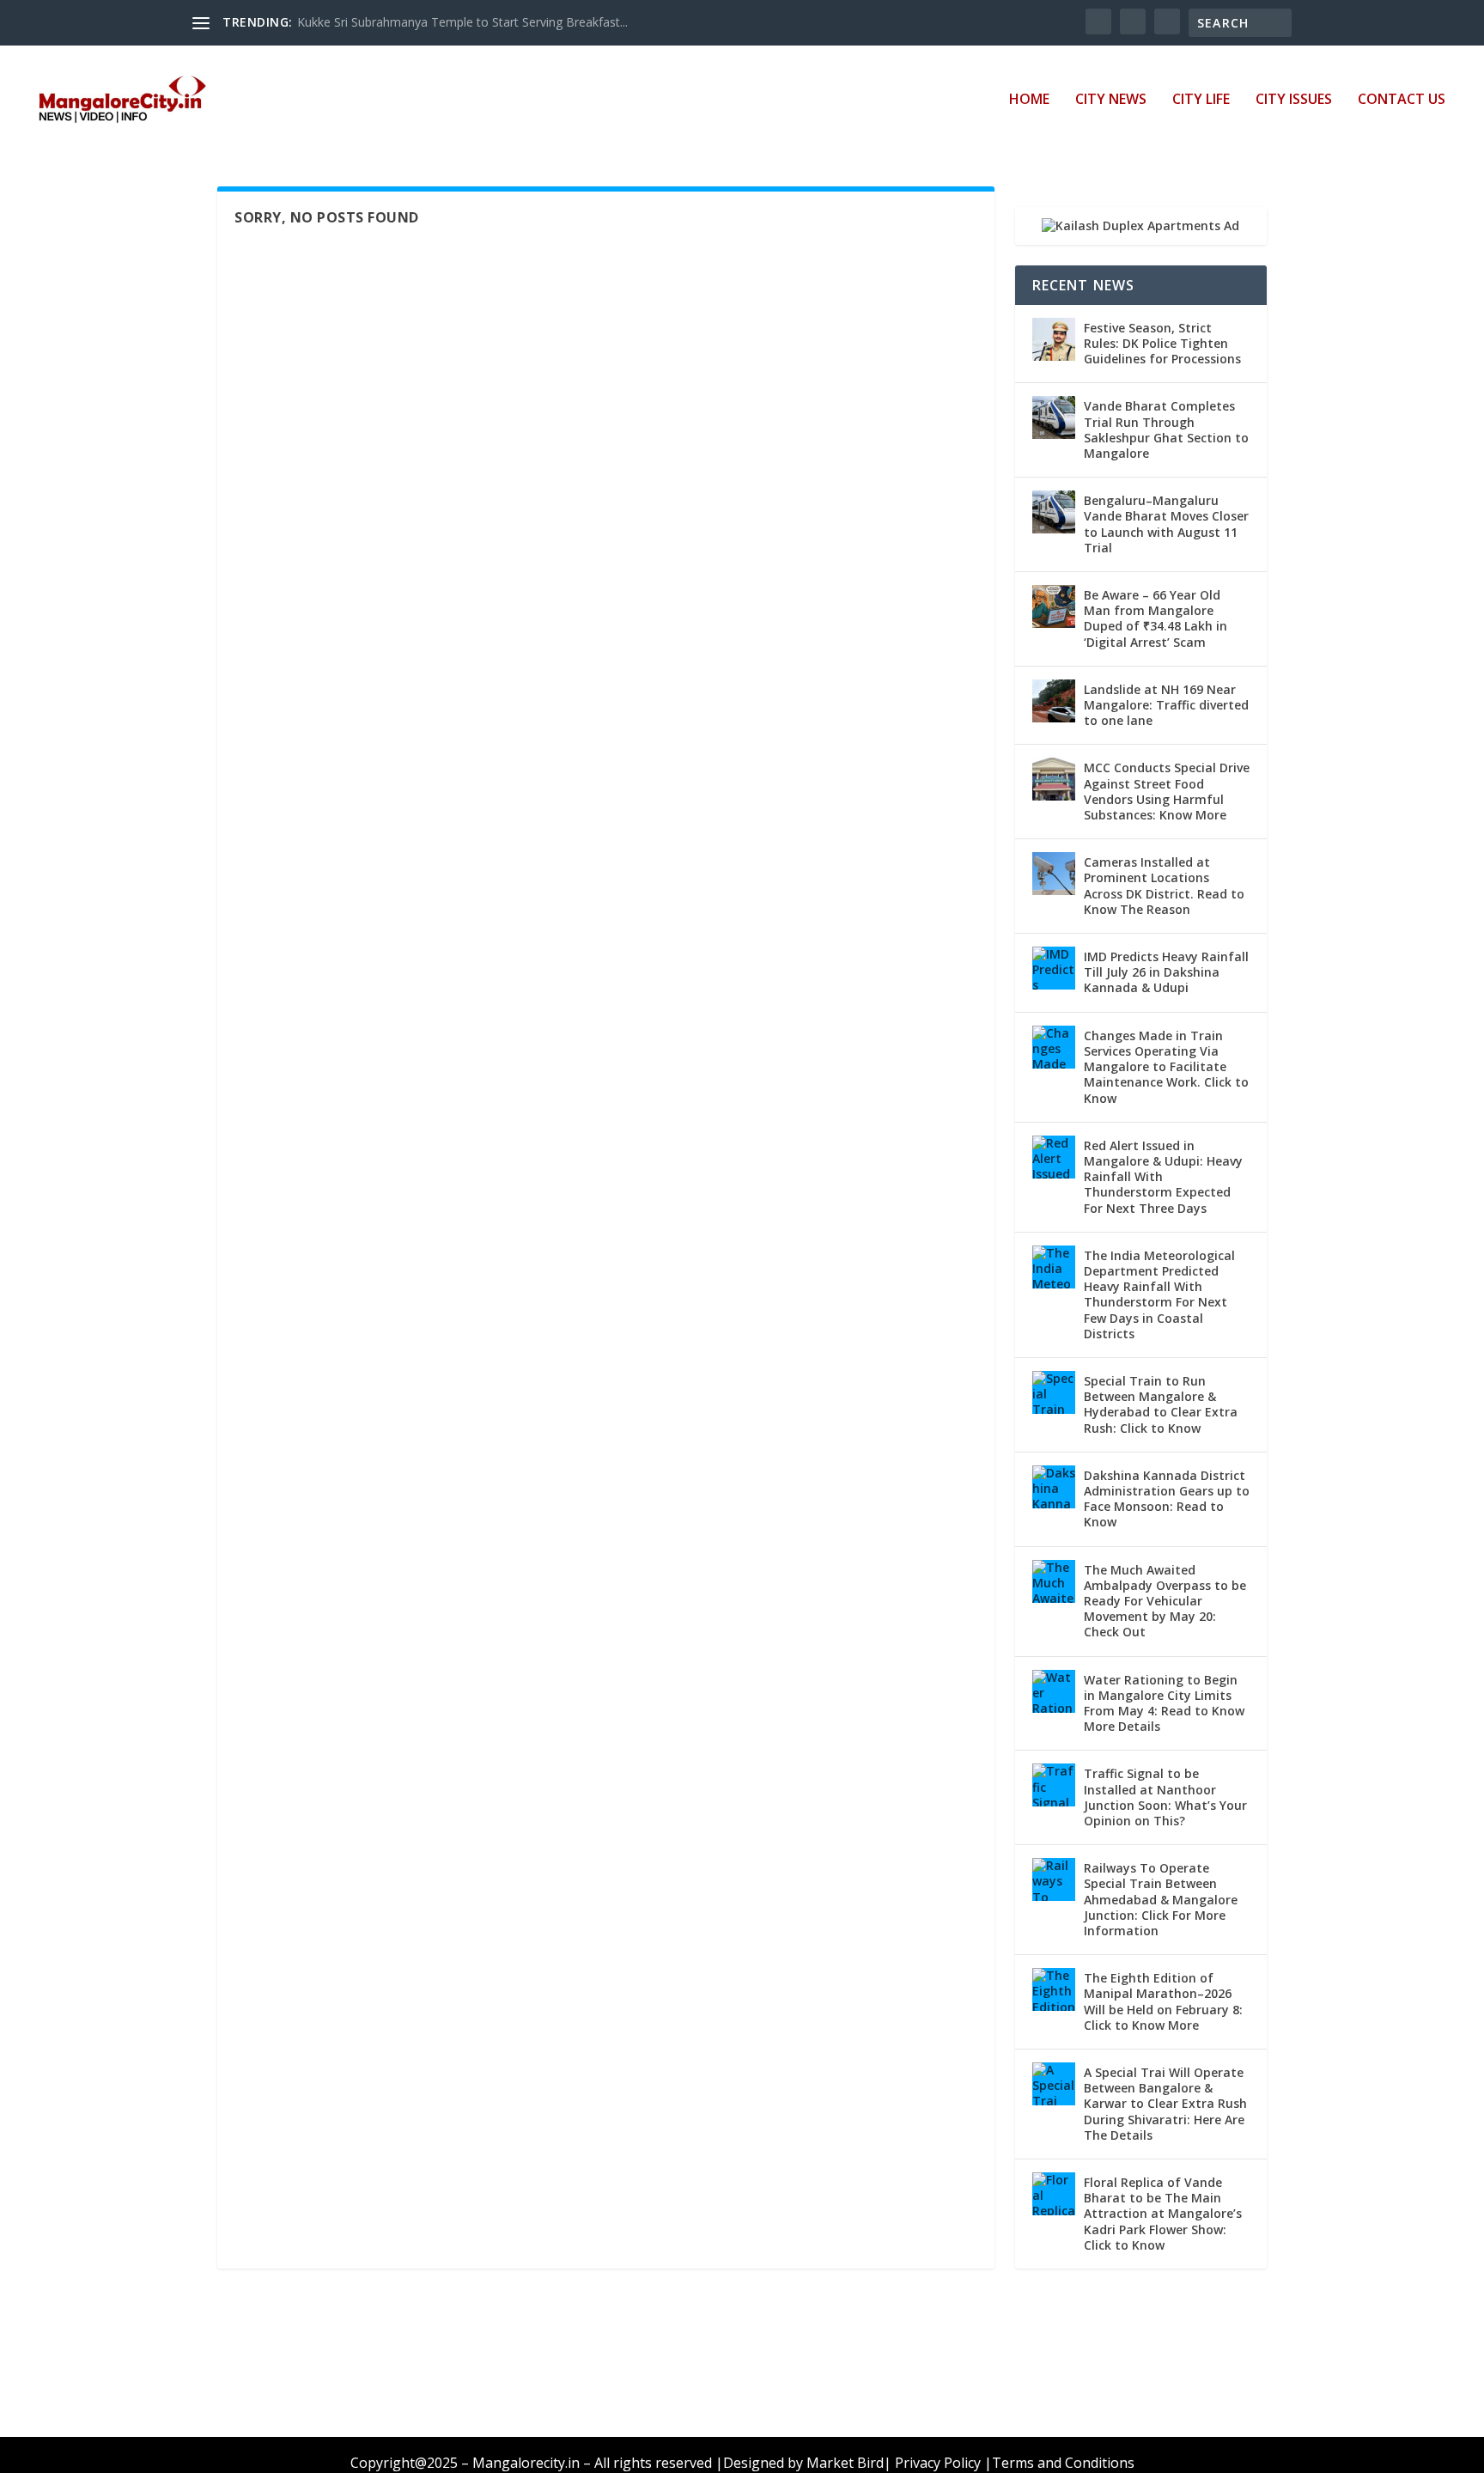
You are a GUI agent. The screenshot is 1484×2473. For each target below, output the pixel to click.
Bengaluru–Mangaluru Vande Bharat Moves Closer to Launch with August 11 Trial (1166, 524)
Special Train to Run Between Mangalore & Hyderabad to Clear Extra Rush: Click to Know (1161, 1404)
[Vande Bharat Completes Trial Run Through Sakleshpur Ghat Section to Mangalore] (1054, 417)
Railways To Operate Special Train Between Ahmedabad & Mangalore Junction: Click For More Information (1161, 1899)
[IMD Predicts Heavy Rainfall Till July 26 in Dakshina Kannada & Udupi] (1054, 968)
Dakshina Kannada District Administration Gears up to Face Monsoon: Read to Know (1167, 1499)
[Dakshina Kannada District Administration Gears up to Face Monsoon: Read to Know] (1054, 1487)
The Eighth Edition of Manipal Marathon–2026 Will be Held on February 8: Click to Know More (1163, 2001)
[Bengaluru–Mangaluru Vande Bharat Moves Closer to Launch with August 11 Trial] (1054, 512)
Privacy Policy (938, 2463)
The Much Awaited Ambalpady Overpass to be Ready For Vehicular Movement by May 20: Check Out (1165, 1601)
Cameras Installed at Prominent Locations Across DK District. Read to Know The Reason (1164, 886)
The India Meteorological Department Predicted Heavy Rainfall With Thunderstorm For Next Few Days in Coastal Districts (1159, 1294)
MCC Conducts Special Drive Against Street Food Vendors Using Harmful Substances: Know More (1167, 791)
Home (1029, 100)
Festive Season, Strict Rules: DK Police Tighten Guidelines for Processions (1162, 343)
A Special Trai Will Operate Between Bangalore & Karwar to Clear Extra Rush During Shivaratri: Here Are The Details (1165, 2104)
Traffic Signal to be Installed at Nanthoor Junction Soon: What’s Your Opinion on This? (1165, 1797)
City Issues (1294, 100)
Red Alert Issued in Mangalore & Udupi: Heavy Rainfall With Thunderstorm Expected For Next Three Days (1163, 1177)
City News (1111, 100)
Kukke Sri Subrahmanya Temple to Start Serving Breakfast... (462, 22)
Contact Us (1402, 100)
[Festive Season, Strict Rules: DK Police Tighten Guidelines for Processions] (1054, 339)
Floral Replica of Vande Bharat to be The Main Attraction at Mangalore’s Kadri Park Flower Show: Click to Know (1163, 2214)
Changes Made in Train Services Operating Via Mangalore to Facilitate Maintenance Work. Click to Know (1166, 1067)
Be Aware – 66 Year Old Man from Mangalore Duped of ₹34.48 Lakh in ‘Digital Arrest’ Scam (1156, 618)
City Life (1201, 100)
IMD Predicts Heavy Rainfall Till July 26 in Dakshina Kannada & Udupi (1166, 972)
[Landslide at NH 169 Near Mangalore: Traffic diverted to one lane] (1054, 701)
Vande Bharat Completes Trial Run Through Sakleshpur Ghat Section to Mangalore (1166, 429)
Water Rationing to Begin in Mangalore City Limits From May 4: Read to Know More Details (1164, 1703)
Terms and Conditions (1063, 2463)
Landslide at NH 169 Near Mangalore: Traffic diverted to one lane (1166, 705)
